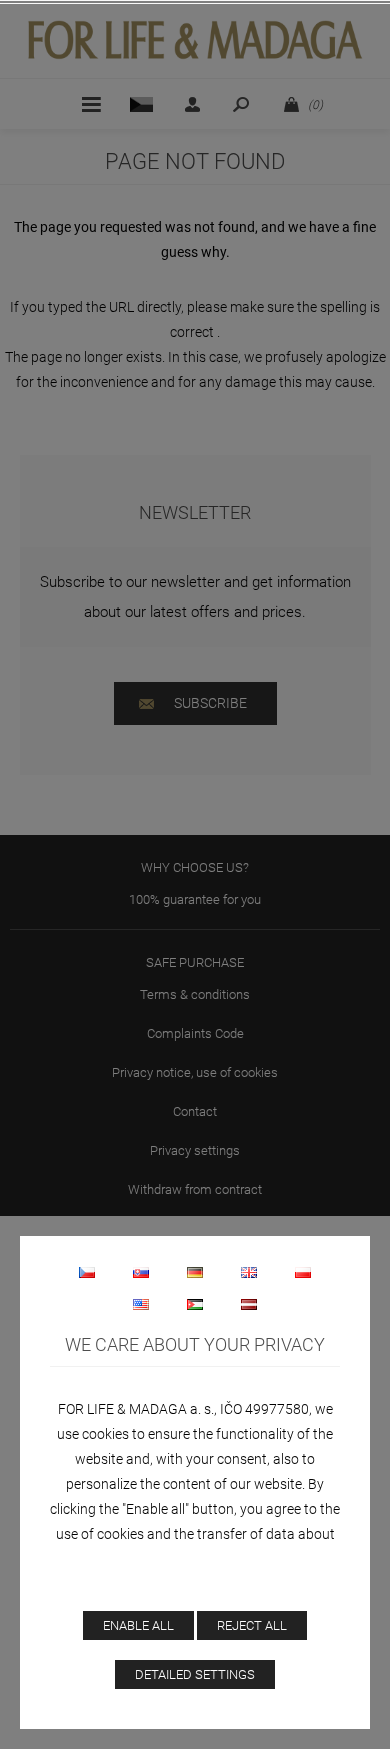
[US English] (141, 1304)
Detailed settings (195, 1674)
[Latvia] (249, 1304)
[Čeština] (87, 1272)
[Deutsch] (195, 1272)
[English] (249, 1272)
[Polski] (303, 1272)
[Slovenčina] (141, 1272)
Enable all (138, 1625)
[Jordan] (195, 1304)
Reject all (252, 1625)
